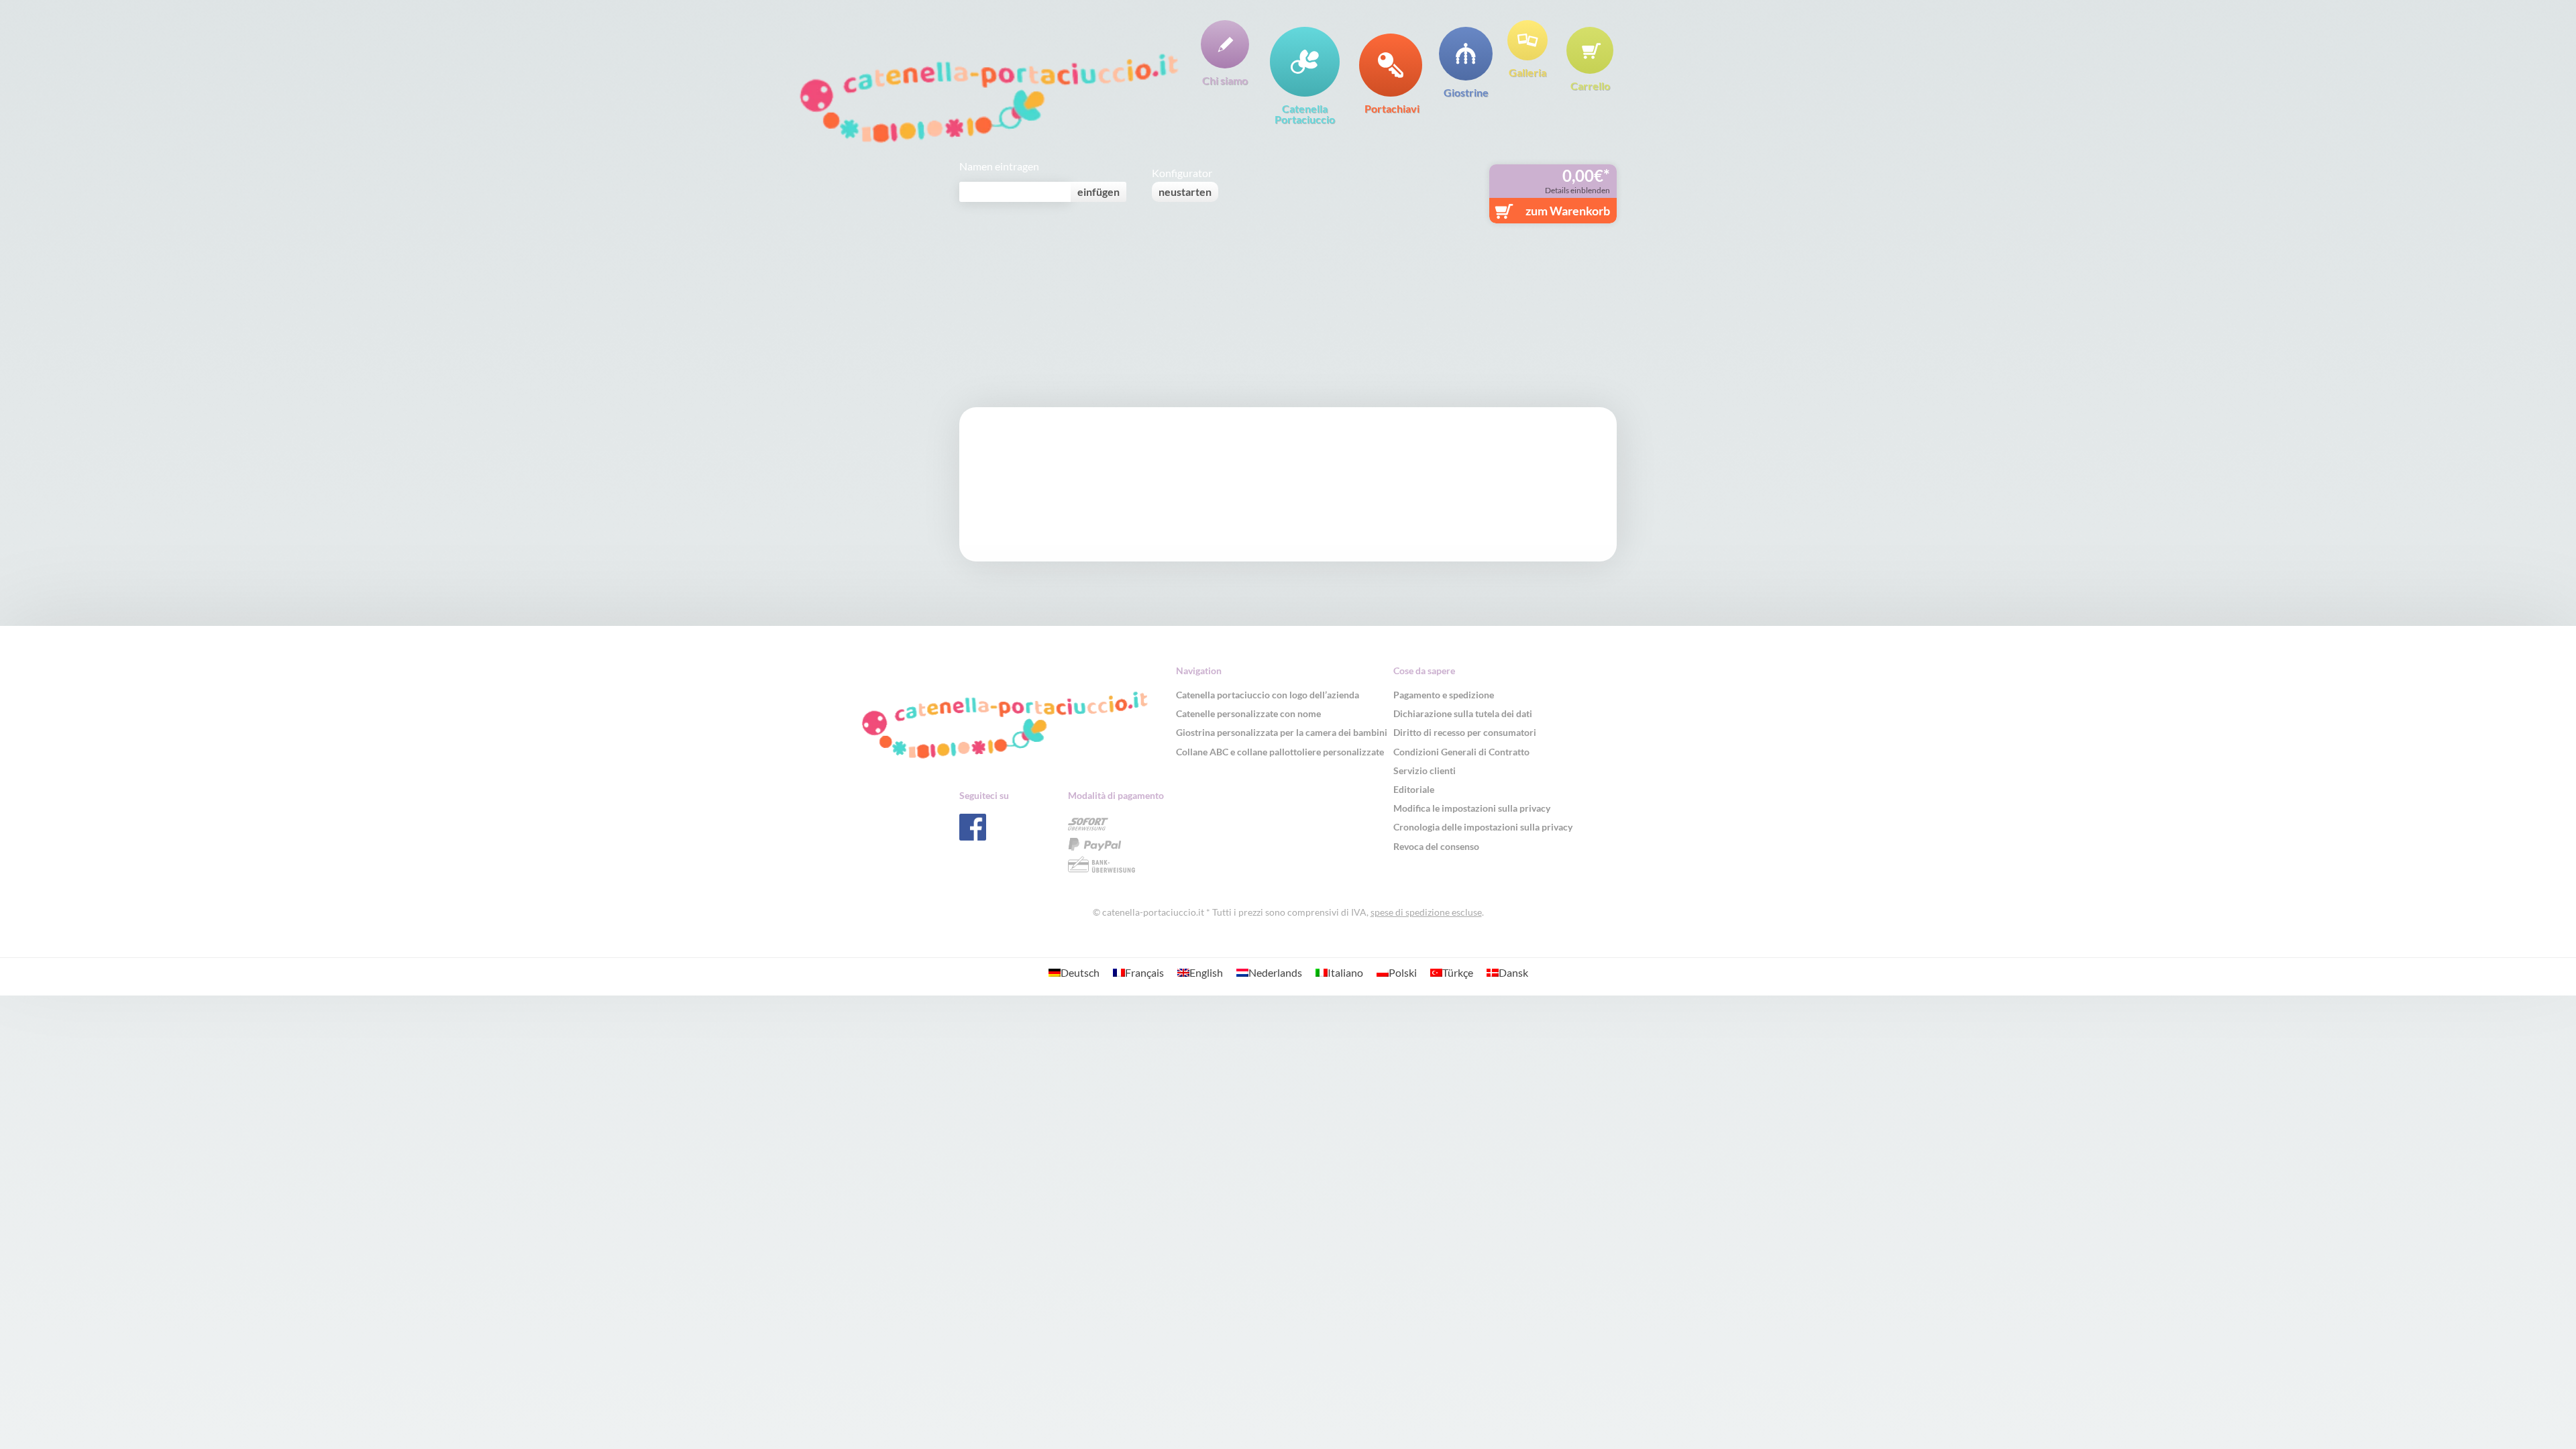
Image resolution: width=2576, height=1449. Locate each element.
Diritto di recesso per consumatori (1465, 732)
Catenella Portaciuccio (1305, 113)
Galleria (1527, 72)
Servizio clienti (1425, 770)
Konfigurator (1182, 173)
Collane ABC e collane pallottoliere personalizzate (1280, 752)
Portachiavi (1392, 108)
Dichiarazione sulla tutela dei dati (1463, 713)
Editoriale (1414, 789)
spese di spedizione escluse (1426, 912)
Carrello (1590, 85)
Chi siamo (1225, 80)
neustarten (1185, 192)
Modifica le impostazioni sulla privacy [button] (1472, 808)
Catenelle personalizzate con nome (1248, 713)
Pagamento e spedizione (1444, 695)
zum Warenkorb (1568, 211)
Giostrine (1466, 92)
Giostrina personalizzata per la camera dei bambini (1282, 732)
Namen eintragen (999, 166)
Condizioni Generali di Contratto (1461, 752)
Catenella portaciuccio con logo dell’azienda (1268, 695)
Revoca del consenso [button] (1436, 846)
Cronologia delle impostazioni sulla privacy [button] (1483, 827)
